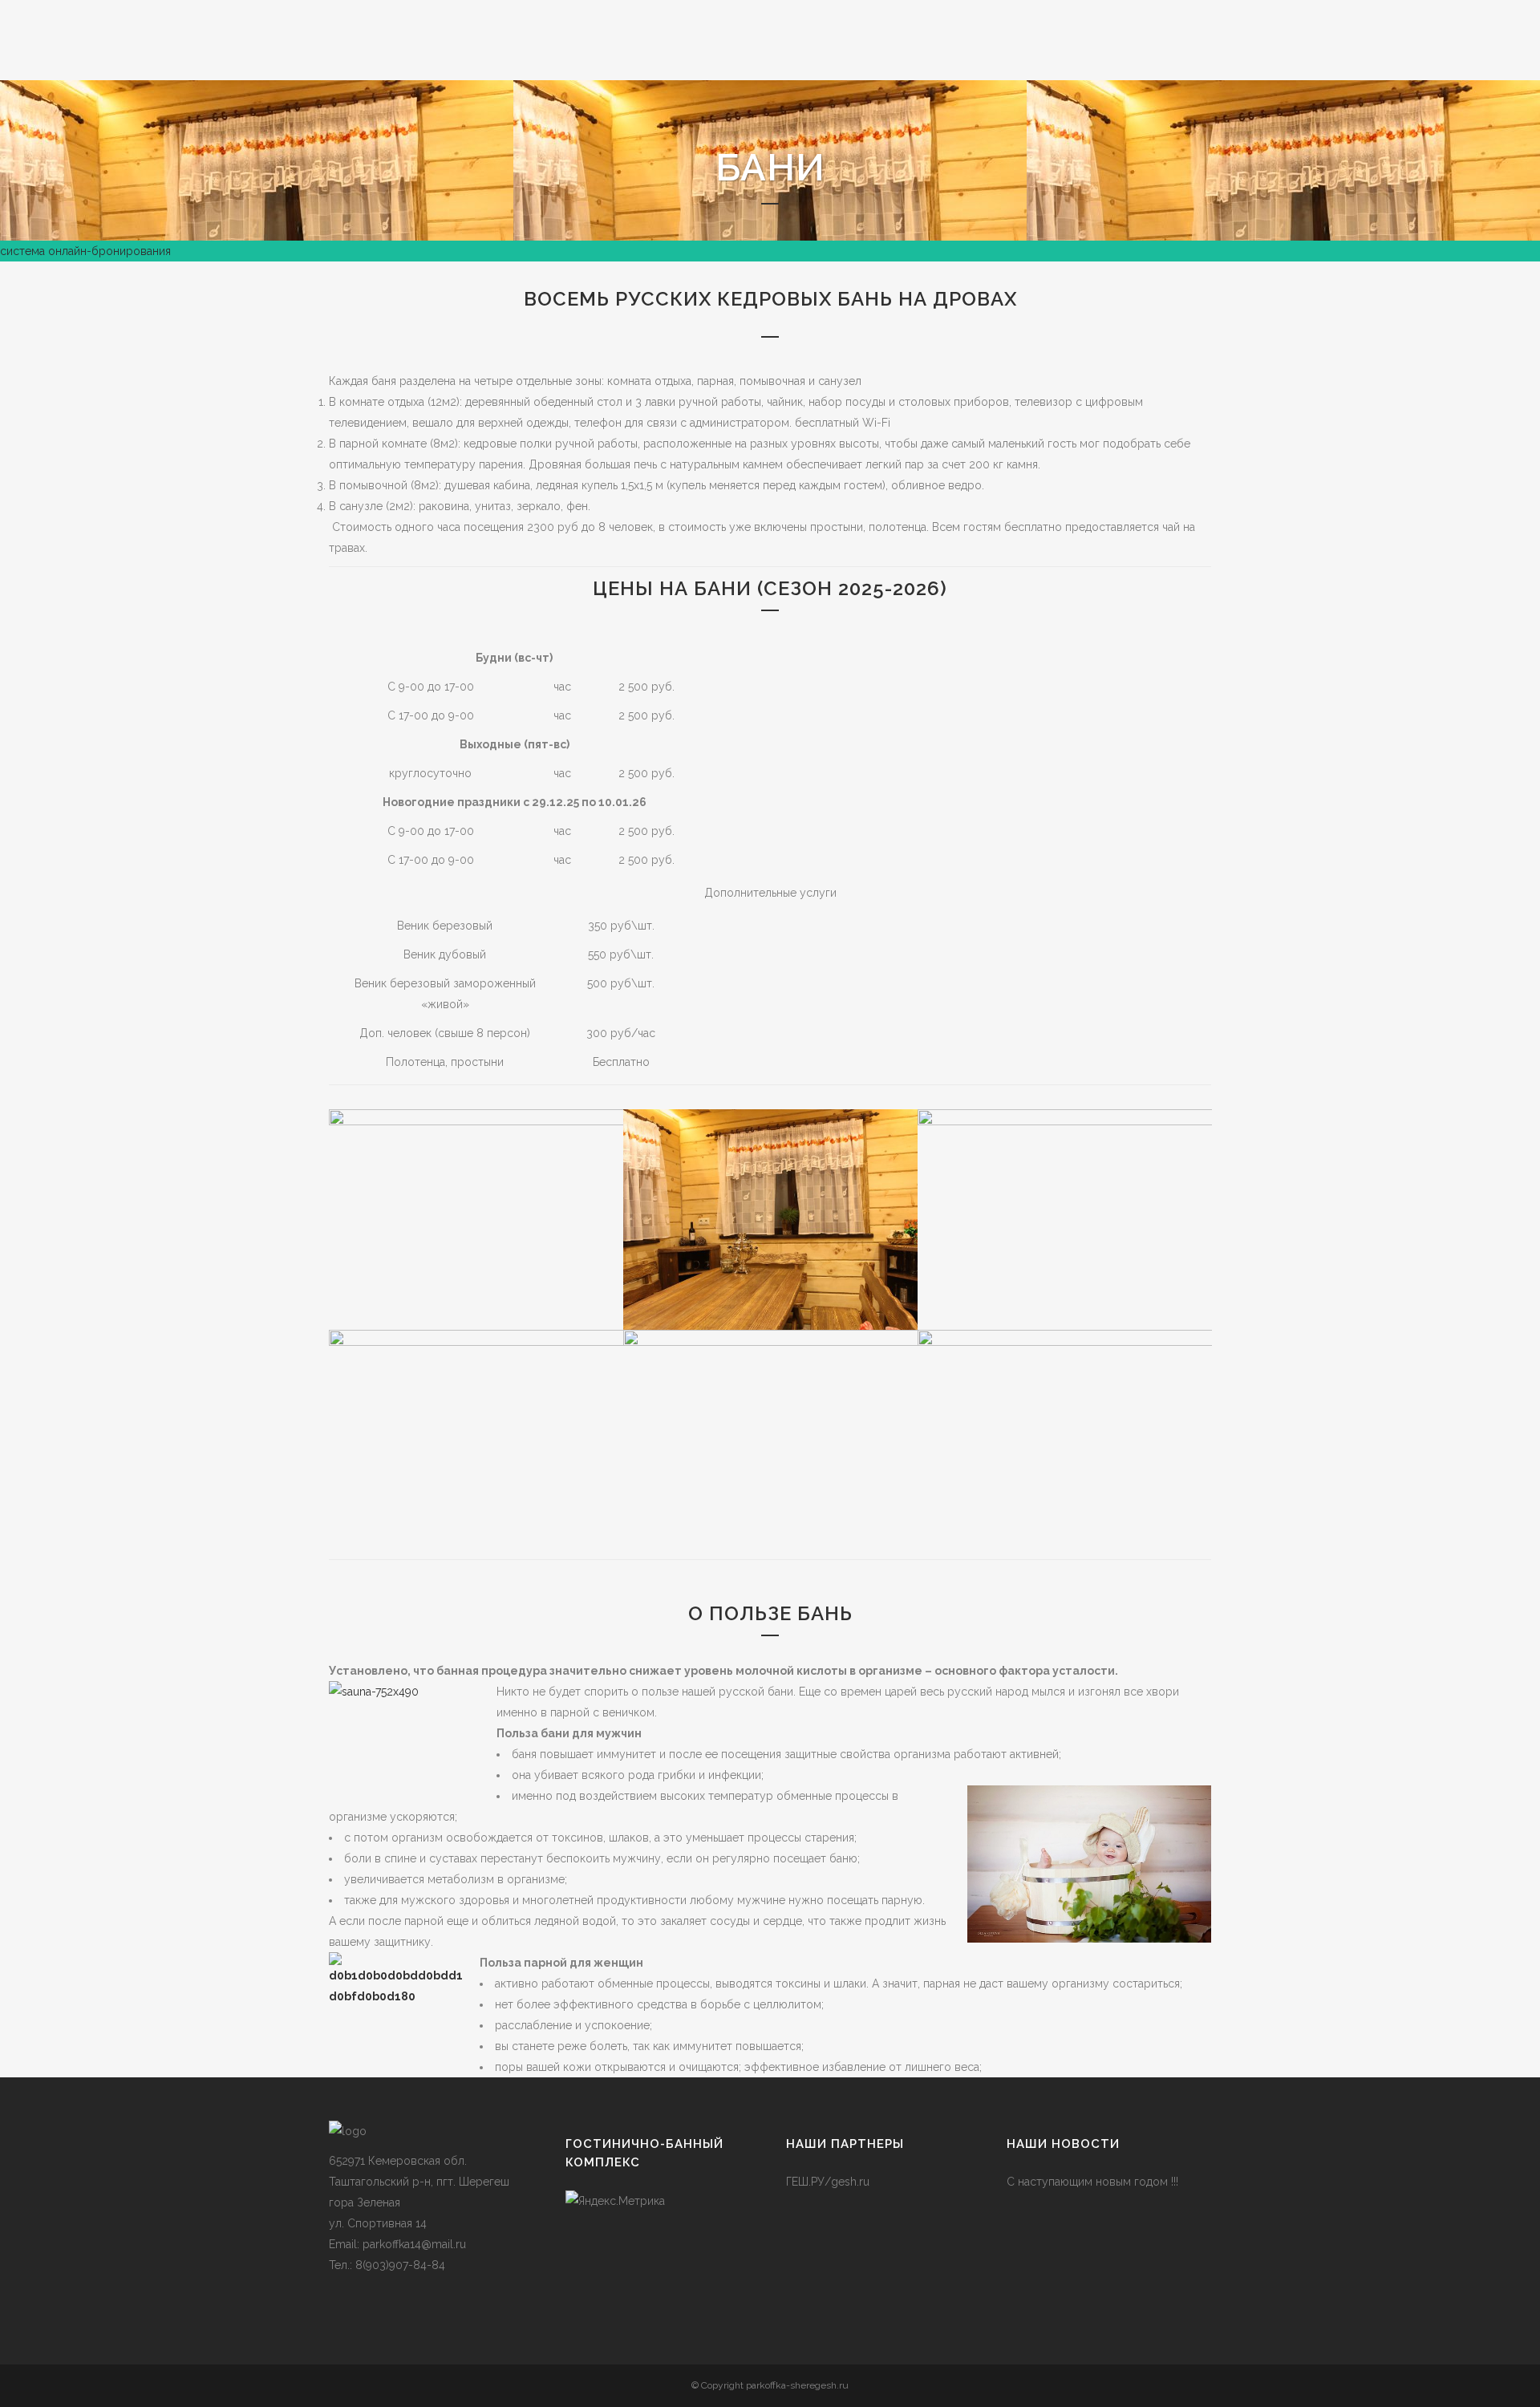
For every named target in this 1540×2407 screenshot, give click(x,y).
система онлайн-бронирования (85, 251)
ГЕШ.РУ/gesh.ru (828, 2182)
